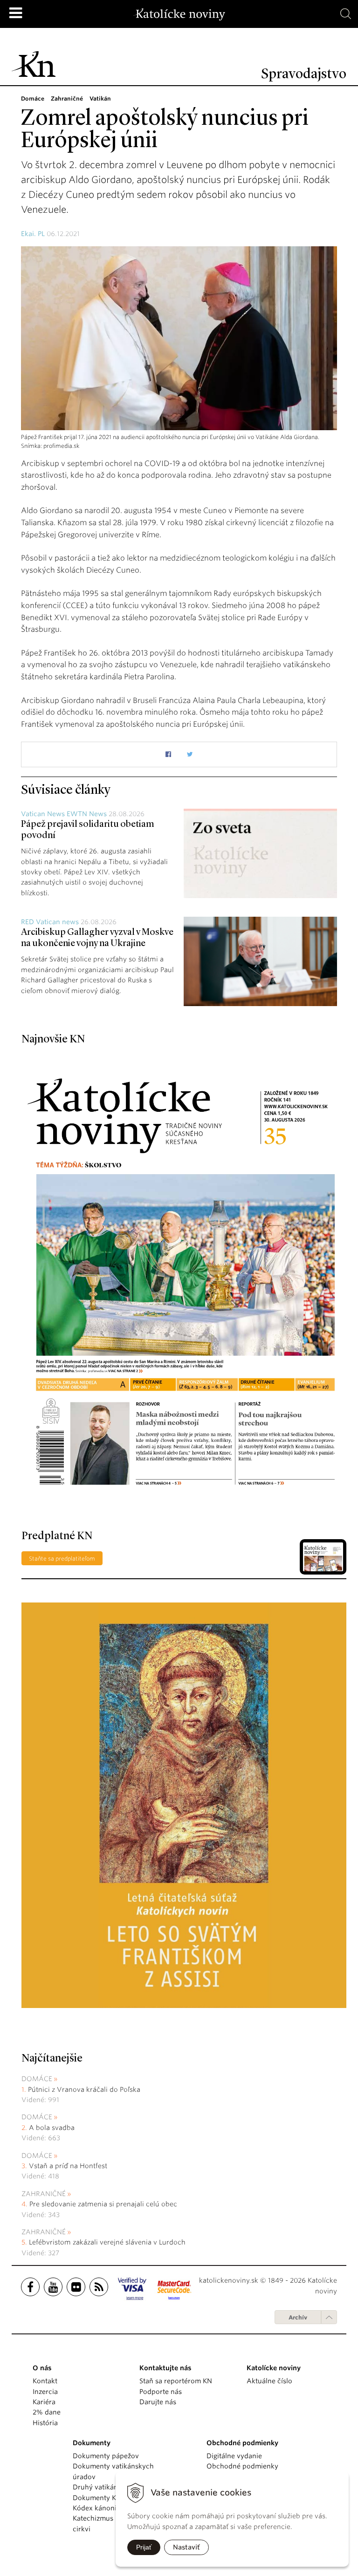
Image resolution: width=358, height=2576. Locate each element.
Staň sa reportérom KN (176, 2381)
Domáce (37, 2079)
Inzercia (45, 2392)
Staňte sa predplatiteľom (62, 1558)
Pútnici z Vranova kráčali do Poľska (84, 2089)
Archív (298, 2317)
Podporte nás (161, 2392)
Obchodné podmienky (242, 2466)
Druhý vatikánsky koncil (111, 2487)
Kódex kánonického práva (114, 2508)
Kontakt (45, 2381)
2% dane (47, 2412)
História (45, 2423)
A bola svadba (52, 2128)
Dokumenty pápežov (106, 2456)
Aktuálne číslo (269, 2381)
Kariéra (44, 2402)
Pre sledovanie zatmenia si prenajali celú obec (104, 2204)
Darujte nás (158, 2402)
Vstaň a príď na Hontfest (68, 2166)
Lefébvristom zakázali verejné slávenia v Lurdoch (108, 2242)
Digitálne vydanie (234, 2456)
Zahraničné (44, 2194)
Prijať (144, 2547)
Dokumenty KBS (98, 2498)
